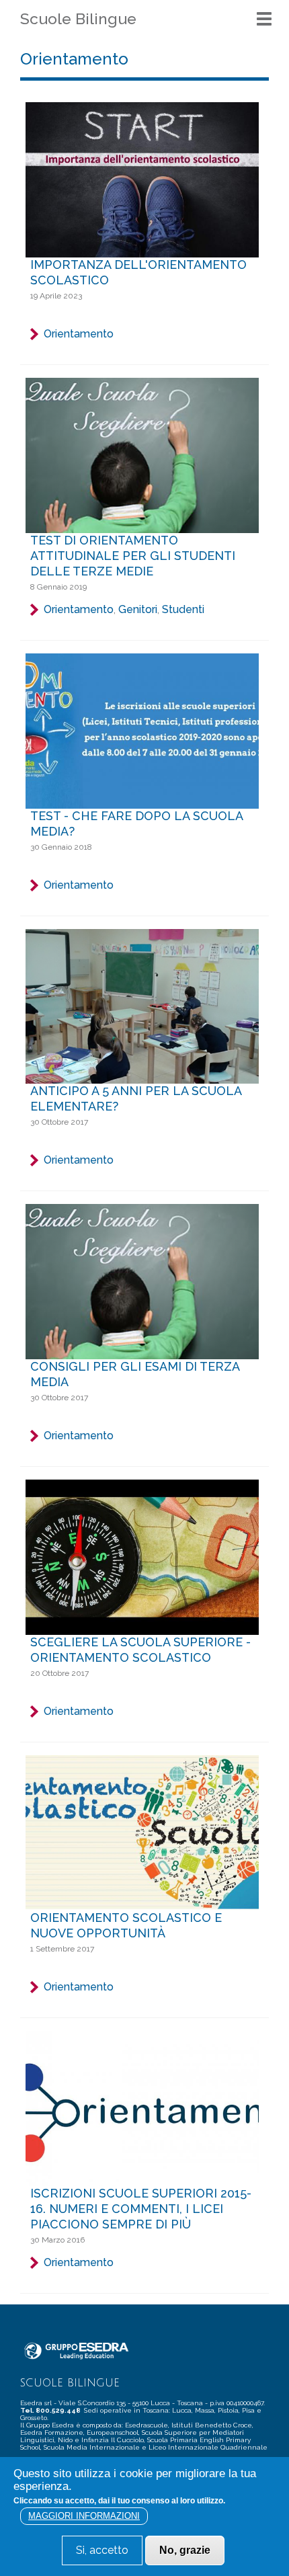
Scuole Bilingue (78, 18)
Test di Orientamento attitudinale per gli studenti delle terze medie (133, 556)
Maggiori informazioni (84, 2516)
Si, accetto (102, 2550)
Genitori (138, 609)
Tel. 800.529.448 (51, 2410)
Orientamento (79, 334)
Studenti (183, 609)
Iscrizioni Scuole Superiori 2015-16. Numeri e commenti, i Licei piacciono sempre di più (141, 2209)
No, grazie (185, 2550)
